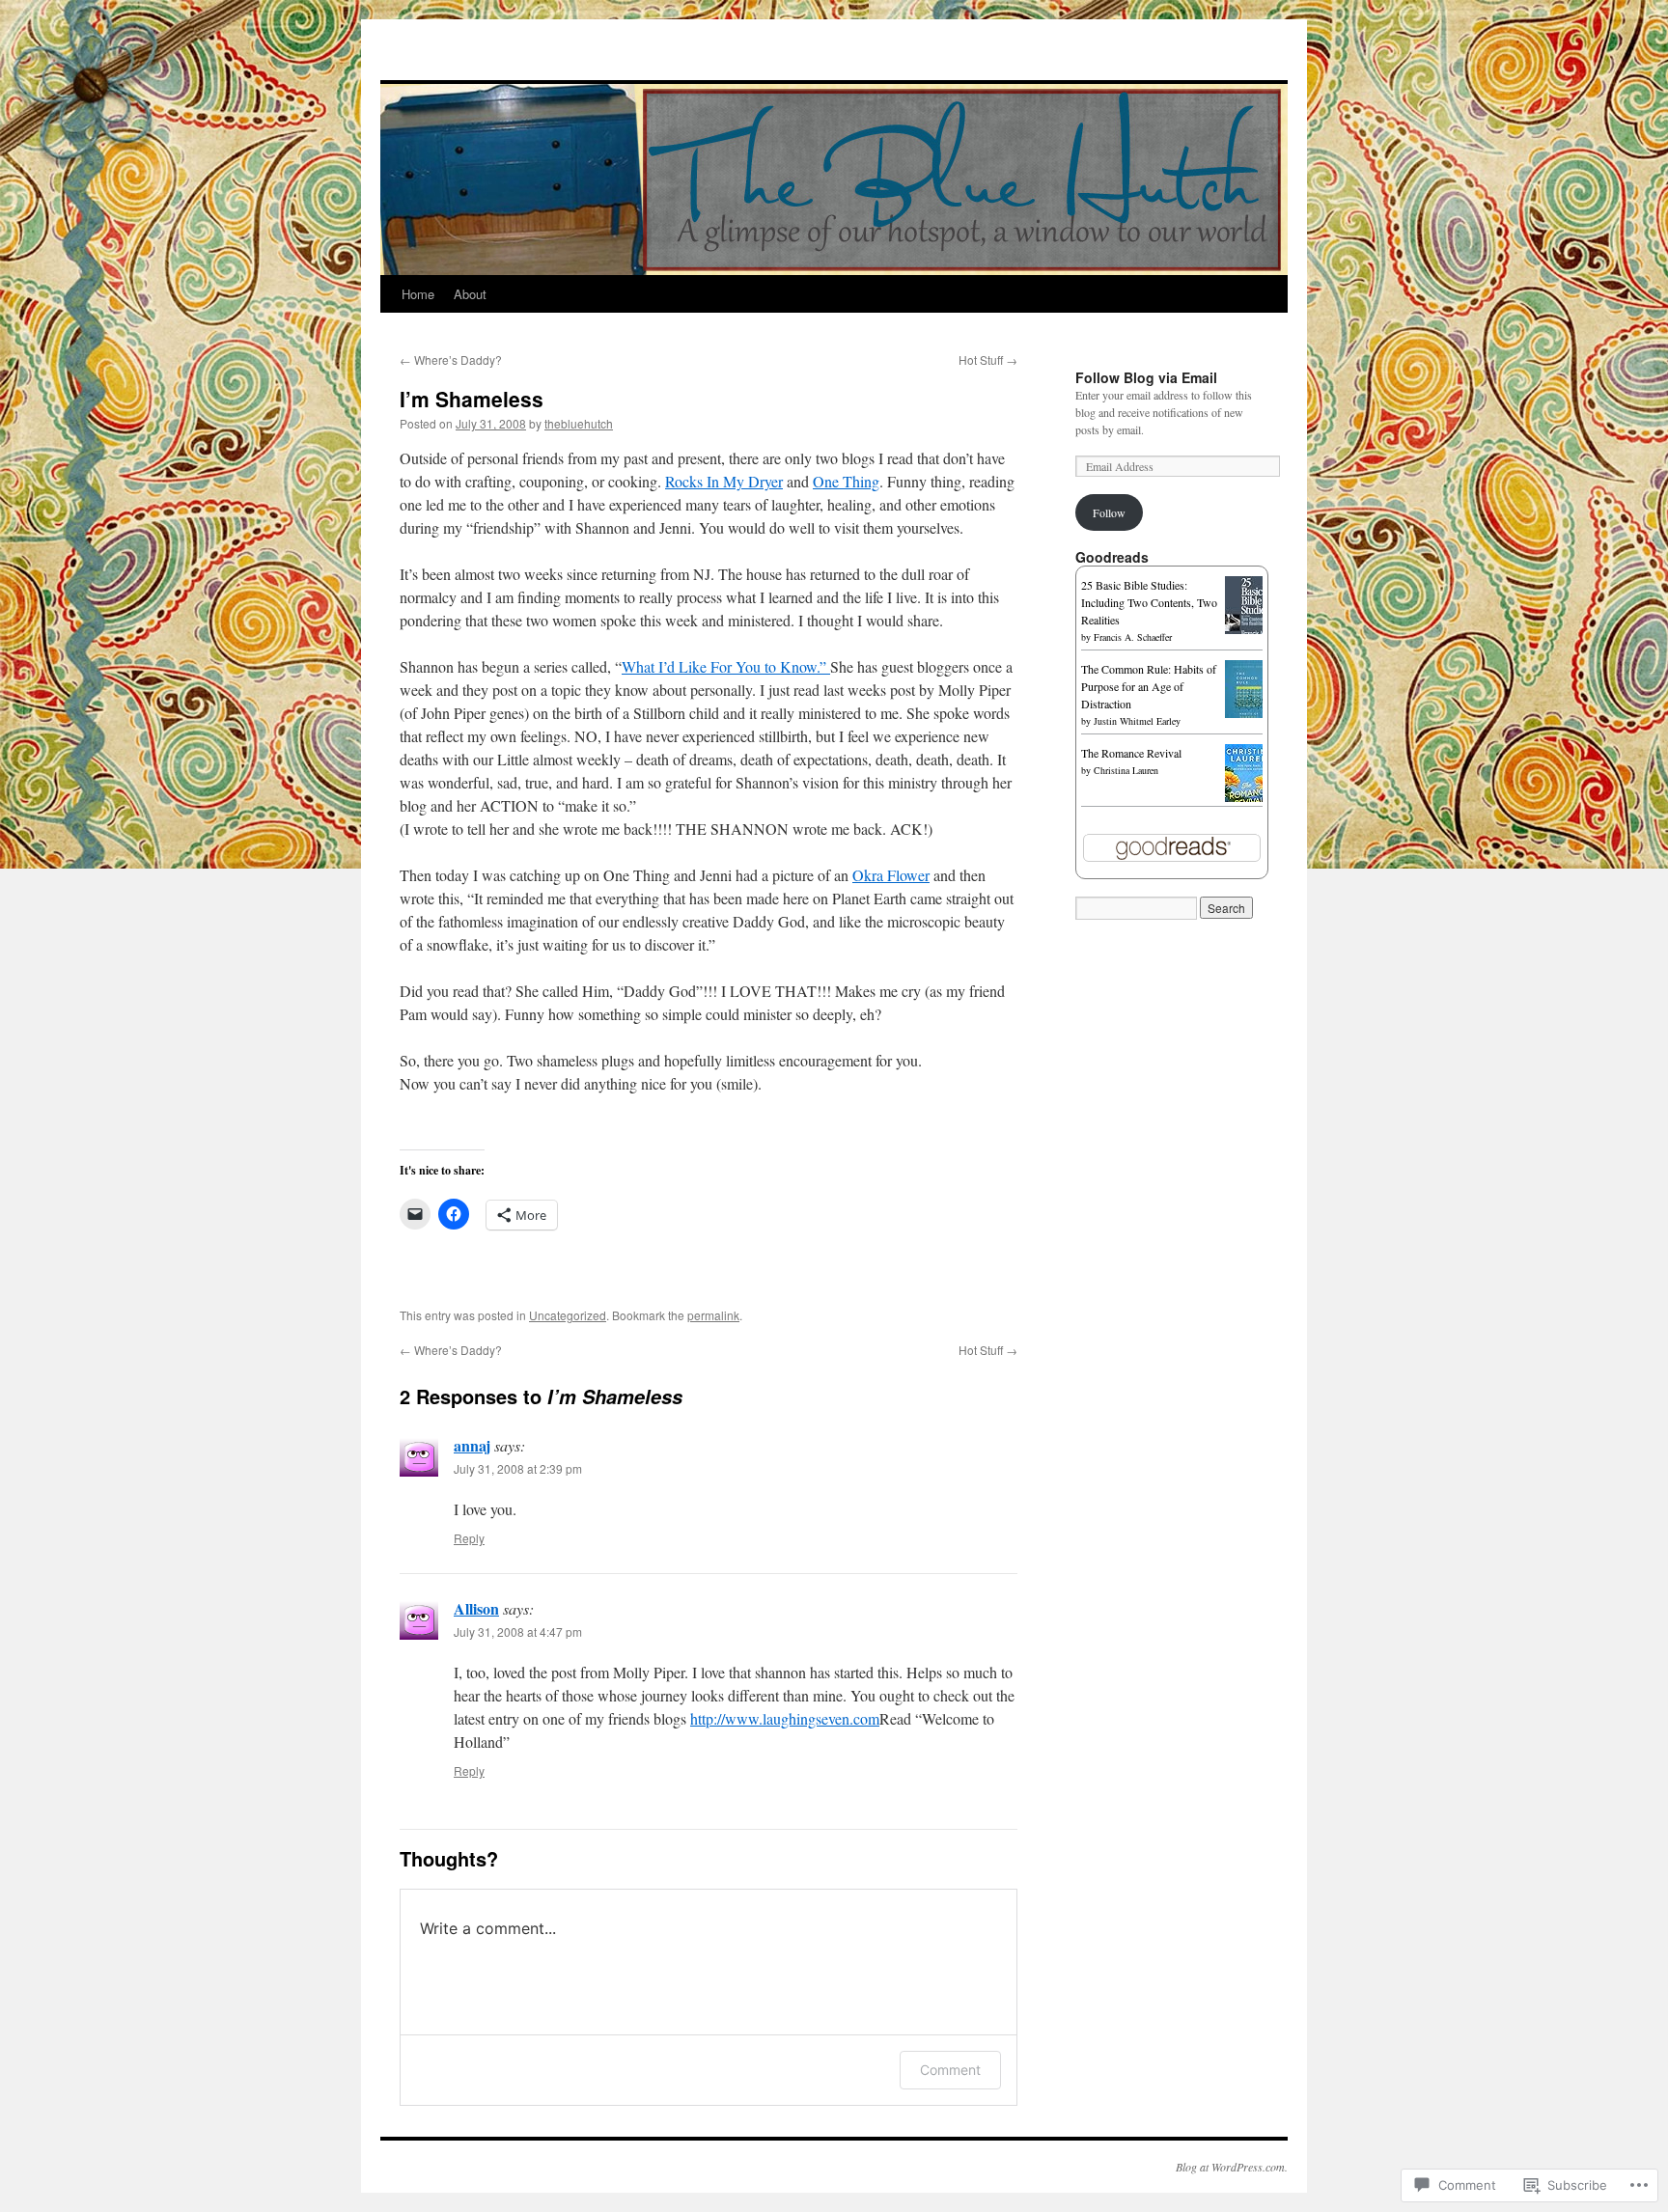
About (470, 294)
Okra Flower (891, 875)
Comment (950, 2070)
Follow (1109, 512)
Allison (476, 1608)
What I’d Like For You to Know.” (726, 666)
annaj (472, 1445)
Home (418, 294)
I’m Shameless (472, 399)
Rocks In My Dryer (724, 481)
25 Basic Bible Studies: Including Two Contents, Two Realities (1149, 602)
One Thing (846, 481)
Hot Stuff (988, 359)
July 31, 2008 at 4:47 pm (518, 1631)
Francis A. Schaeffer (1133, 637)
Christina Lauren (1126, 770)
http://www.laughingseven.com (785, 1718)
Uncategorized (568, 1315)
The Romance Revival (1131, 753)
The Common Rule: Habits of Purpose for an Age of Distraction (1149, 686)
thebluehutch (579, 423)
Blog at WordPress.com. (1232, 2167)
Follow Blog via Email (1146, 377)
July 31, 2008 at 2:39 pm (518, 1468)
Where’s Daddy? (451, 359)
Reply (469, 1538)
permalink (713, 1315)
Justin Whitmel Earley (1137, 721)
